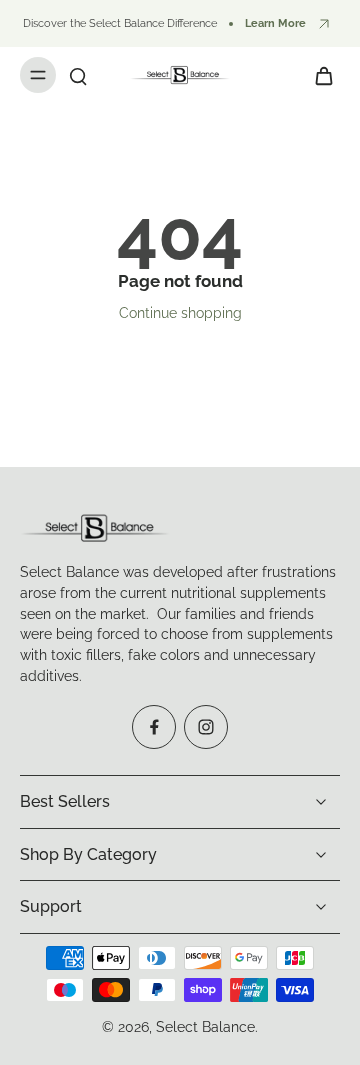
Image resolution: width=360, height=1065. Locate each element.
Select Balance (205, 1027)
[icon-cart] (318, 75)
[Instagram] (206, 727)
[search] (78, 75)
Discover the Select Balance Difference (120, 23)
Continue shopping (180, 313)
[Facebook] (154, 727)
